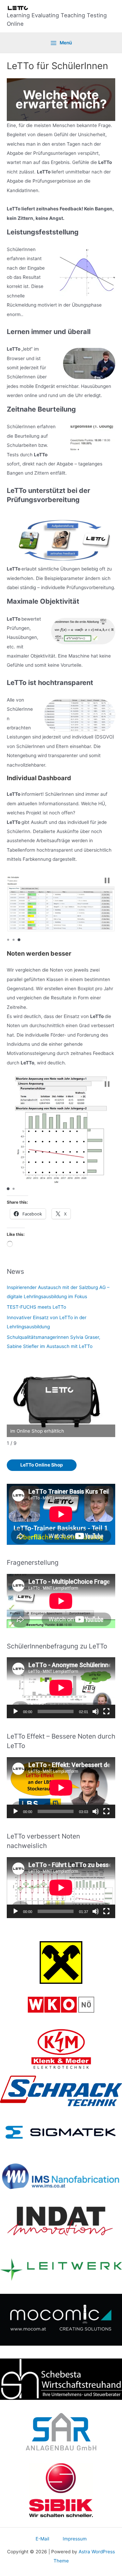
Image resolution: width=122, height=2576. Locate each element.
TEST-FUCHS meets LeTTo (36, 1307)
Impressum (75, 2539)
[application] (61, 1688)
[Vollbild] (106, 1711)
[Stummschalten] (96, 1711)
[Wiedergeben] (16, 1711)
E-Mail (42, 2539)
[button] (107, 880)
